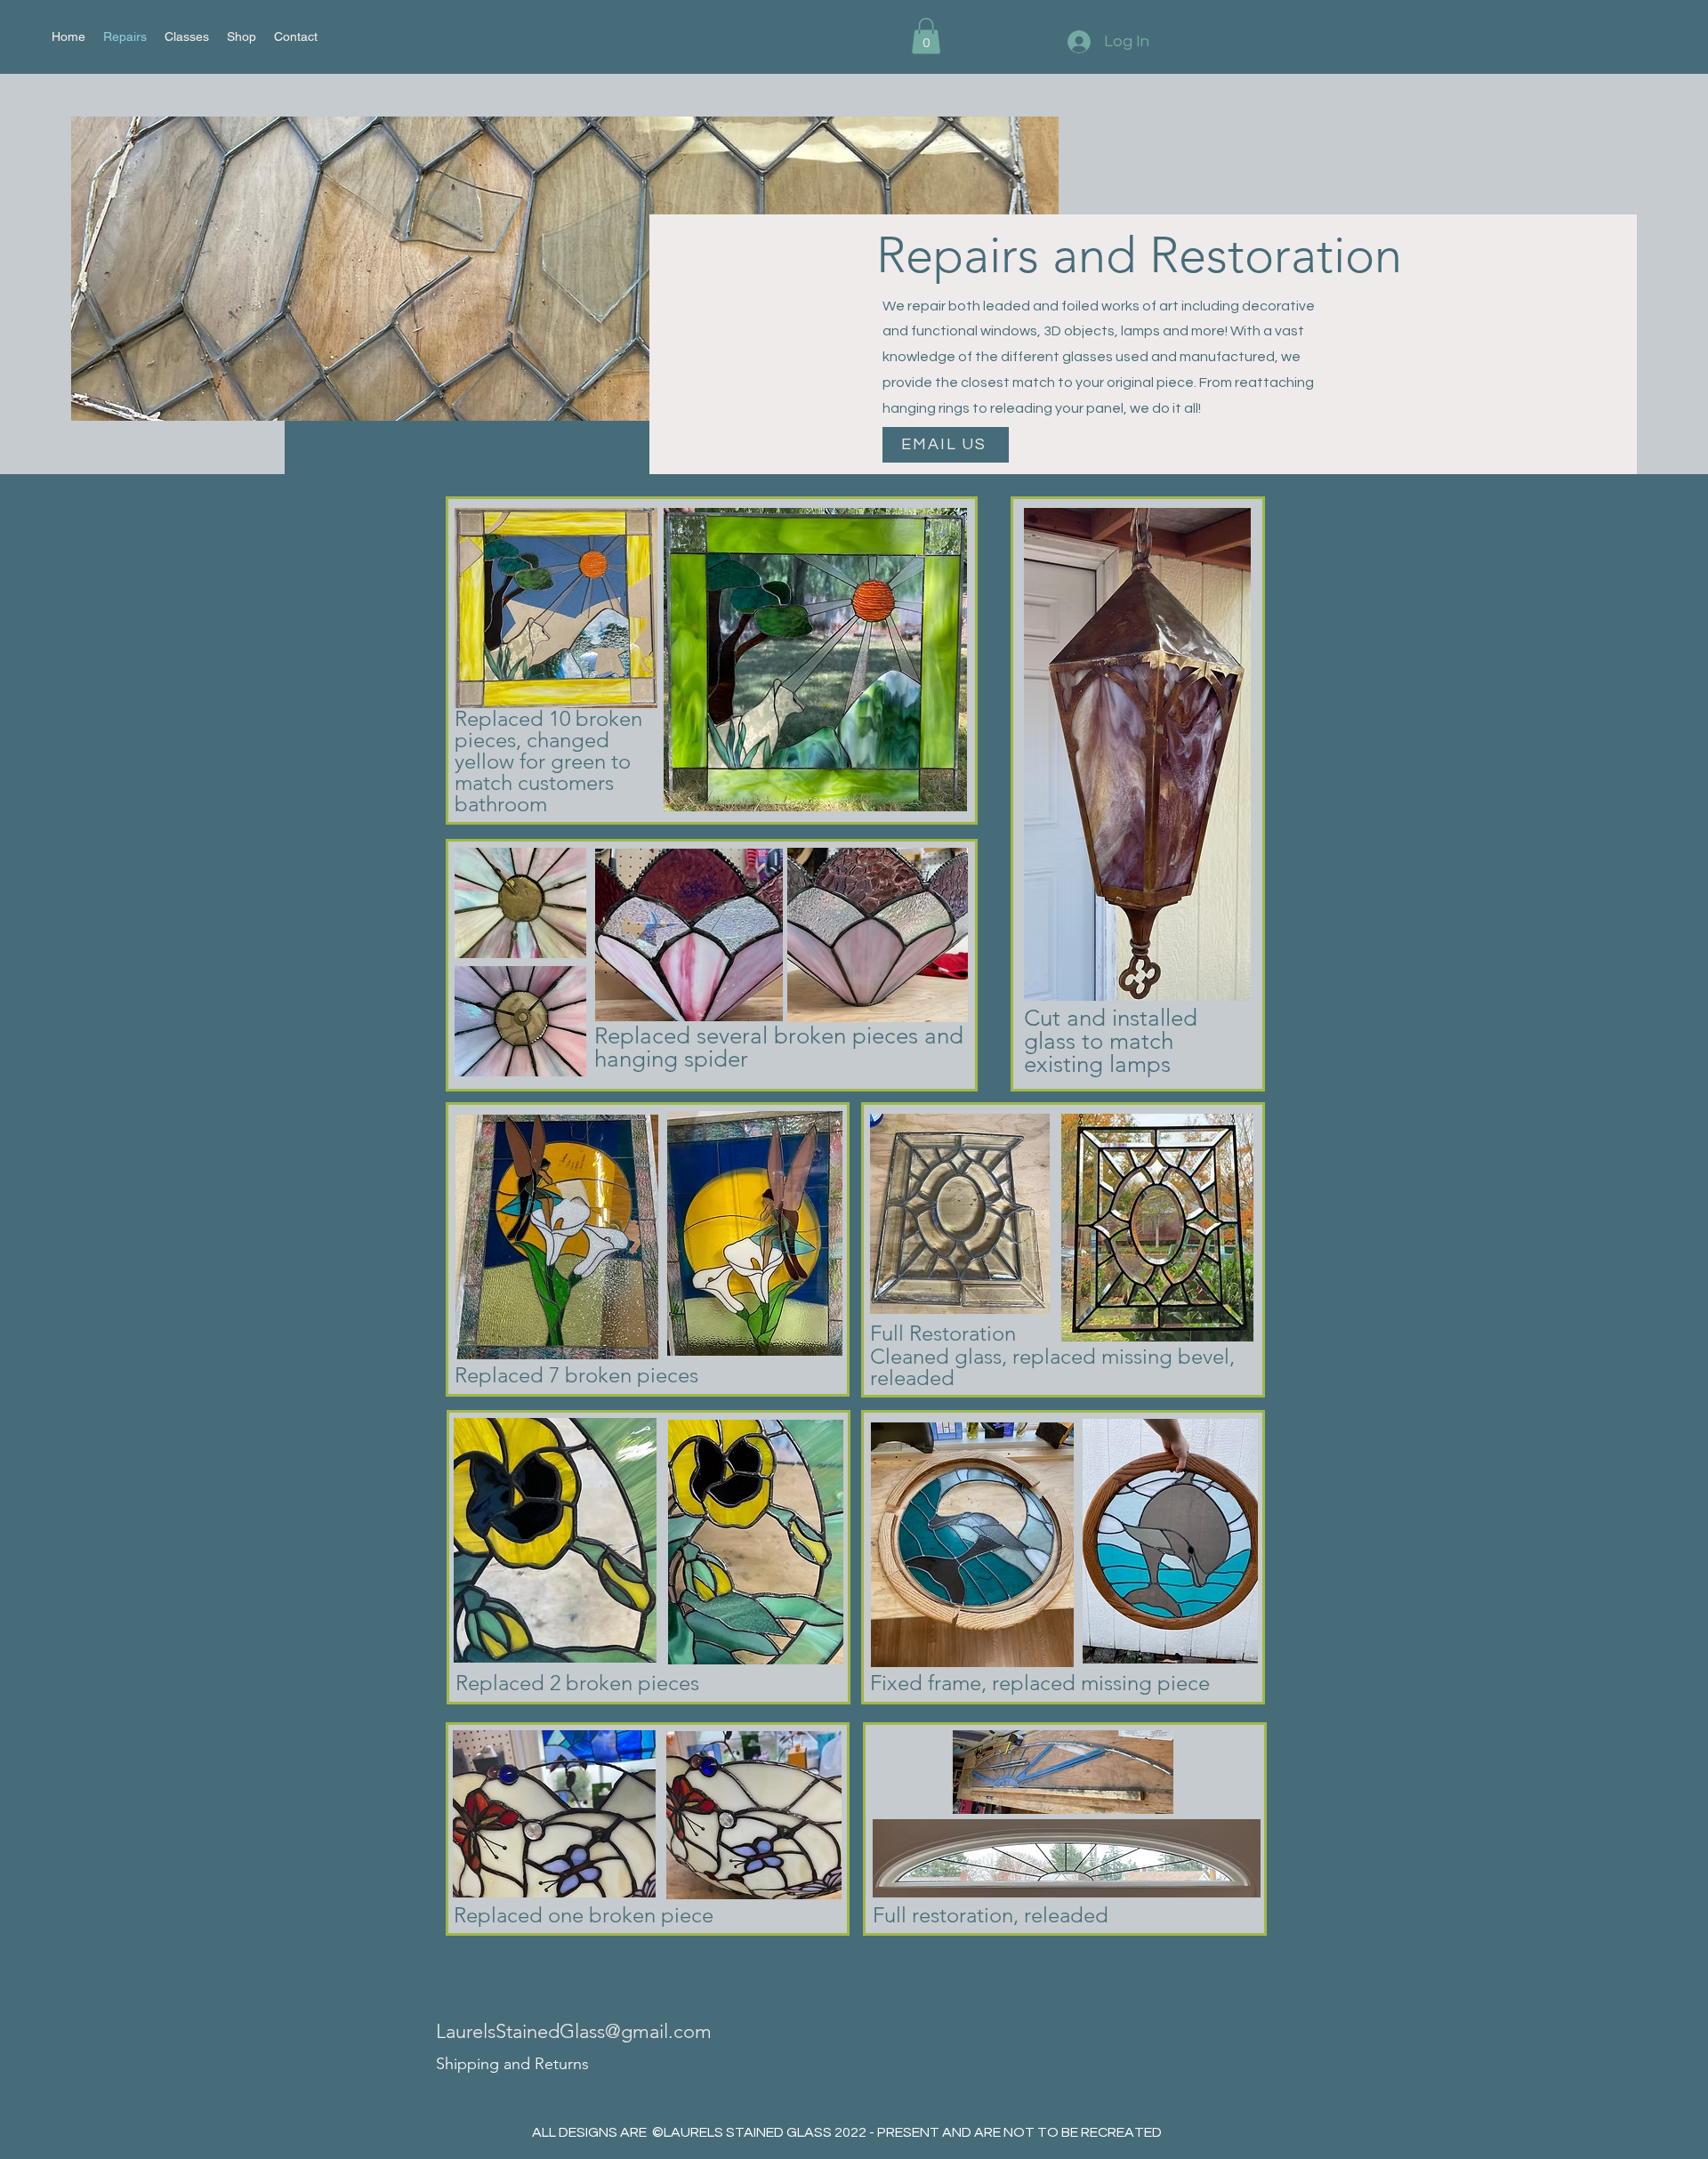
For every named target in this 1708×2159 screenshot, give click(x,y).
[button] (926, 36)
